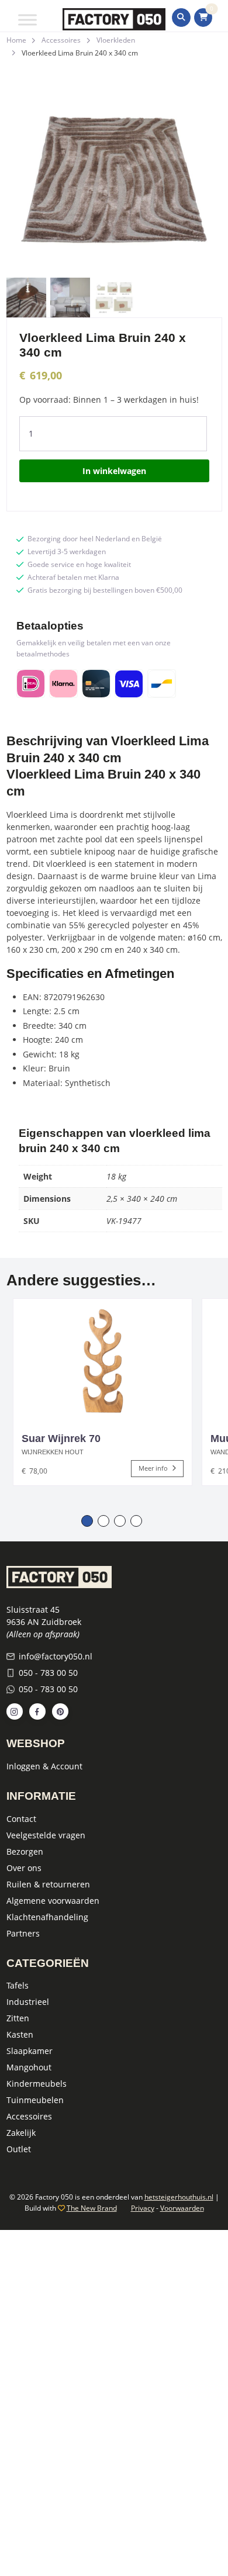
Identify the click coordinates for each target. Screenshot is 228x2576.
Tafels (18, 1985)
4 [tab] (136, 1521)
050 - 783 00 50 (48, 1673)
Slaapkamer (30, 2051)
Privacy (143, 2208)
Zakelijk (21, 2133)
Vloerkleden (116, 40)
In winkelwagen (114, 471)
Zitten (18, 2018)
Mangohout (29, 2067)
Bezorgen (25, 1851)
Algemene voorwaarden (53, 1901)
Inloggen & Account (44, 1766)
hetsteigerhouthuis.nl (179, 2197)
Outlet (19, 2149)
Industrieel (28, 2002)
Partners (23, 1933)
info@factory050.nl (56, 1656)
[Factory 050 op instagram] (15, 1711)
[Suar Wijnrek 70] (103, 1360)
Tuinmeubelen (35, 2100)
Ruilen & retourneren (48, 1884)
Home (16, 40)
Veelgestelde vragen (46, 1835)
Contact (21, 1819)
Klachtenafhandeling (47, 1917)
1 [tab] (87, 1521)
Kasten (20, 2034)
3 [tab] (120, 1521)
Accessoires (61, 40)
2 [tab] (103, 1521)
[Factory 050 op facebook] (37, 1711)
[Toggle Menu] (27, 20)
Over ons (24, 1868)
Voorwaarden (182, 2208)
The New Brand (92, 2208)
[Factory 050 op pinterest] (60, 1711)
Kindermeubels (37, 2084)
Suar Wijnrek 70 (61, 1439)
